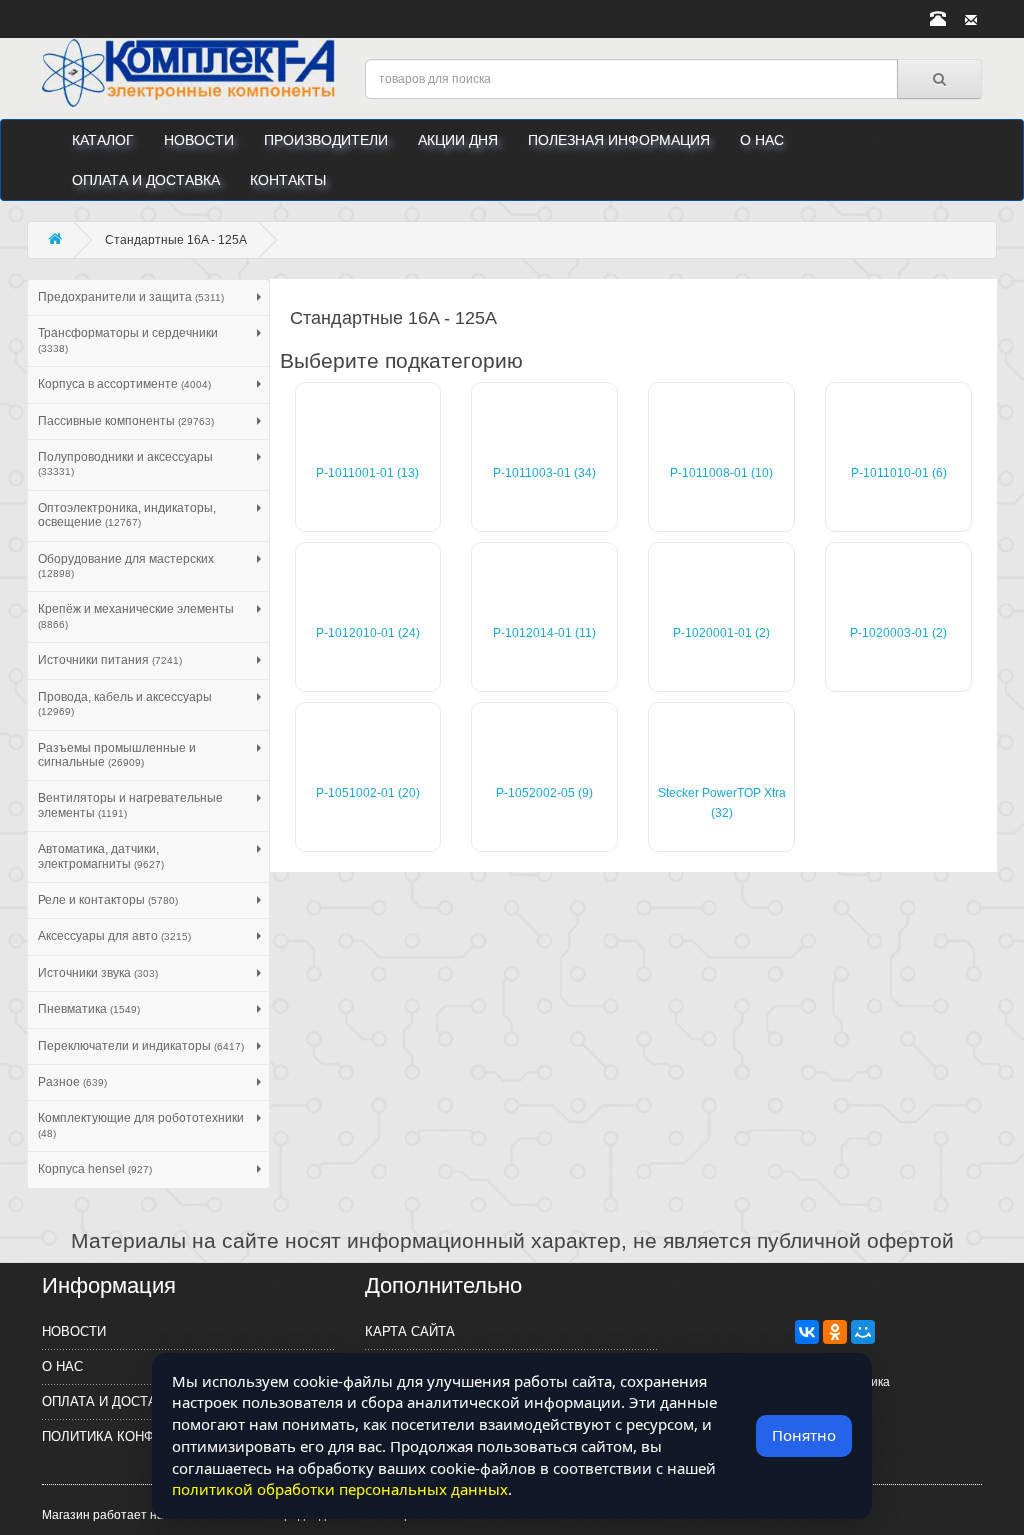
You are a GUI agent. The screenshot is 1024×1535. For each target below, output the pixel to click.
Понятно (804, 1435)
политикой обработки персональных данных (340, 1489)
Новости (199, 140)
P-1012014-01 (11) (544, 633)
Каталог (103, 140)
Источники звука (98, 973)
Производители (326, 140)
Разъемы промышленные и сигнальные (117, 755)
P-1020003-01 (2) (898, 633)
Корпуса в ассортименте (124, 384)
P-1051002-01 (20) (368, 793)
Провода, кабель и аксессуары (125, 703)
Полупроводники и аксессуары (125, 463)
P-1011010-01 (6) (899, 473)
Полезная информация (619, 140)
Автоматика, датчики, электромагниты (101, 856)
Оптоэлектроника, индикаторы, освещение (127, 515)
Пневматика (89, 1009)
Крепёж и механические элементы (136, 615)
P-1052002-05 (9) (544, 793)
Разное (72, 1082)
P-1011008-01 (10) (721, 473)
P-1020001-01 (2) (721, 633)
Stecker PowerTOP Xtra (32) (722, 803)
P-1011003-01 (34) (544, 473)
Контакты (288, 180)
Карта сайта (410, 1331)
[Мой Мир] (863, 1332)
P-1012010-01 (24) (368, 633)
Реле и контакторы (108, 900)
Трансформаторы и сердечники (128, 339)
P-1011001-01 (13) (367, 473)
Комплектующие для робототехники (141, 1124)
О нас (762, 140)
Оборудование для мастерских (126, 565)
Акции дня (458, 140)
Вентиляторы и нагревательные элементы (130, 805)
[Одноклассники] (835, 1332)
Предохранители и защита (131, 297)
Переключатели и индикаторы (141, 1046)
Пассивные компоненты (126, 421)
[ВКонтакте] (807, 1332)
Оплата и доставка (146, 180)
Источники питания (110, 660)
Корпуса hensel (95, 1169)
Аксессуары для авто (114, 936)
